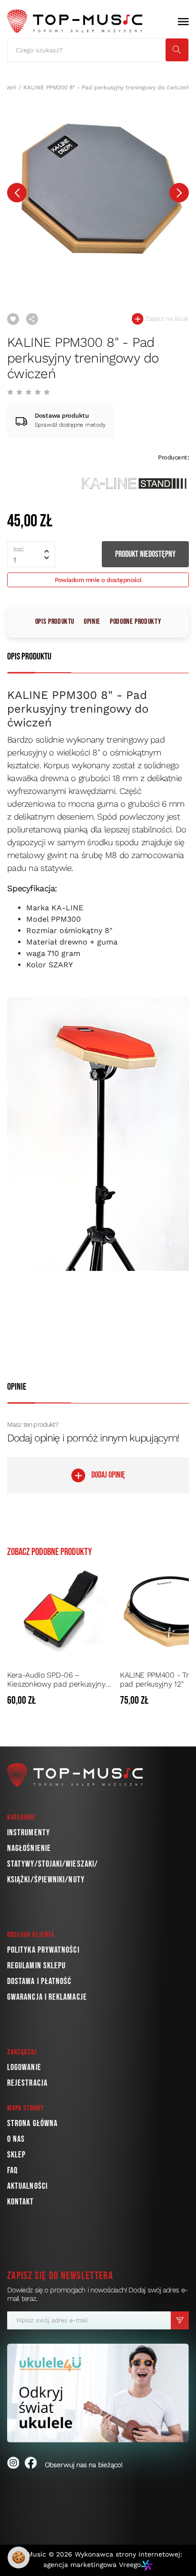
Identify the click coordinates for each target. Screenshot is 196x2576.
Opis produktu (55, 622)
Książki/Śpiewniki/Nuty (46, 1880)
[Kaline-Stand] (134, 483)
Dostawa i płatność (39, 1981)
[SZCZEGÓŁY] (106, 1701)
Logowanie (24, 2067)
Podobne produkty (135, 622)
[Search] (177, 50)
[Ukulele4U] (98, 2393)
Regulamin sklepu (36, 1966)
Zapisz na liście (166, 319)
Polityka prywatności (43, 1950)
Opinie (92, 622)
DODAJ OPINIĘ (108, 1475)
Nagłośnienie (29, 1848)
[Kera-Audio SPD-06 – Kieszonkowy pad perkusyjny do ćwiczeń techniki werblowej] (61, 1612)
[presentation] (17, 193)
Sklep (16, 2155)
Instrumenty (29, 1833)
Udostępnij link (32, 319)
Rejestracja (27, 2083)
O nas (16, 2139)
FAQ (12, 2171)
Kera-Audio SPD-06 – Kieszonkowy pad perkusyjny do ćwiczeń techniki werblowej (60, 1679)
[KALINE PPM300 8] (98, 189)
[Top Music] (75, 21)
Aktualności (27, 2186)
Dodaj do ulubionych (13, 319)
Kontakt (21, 2202)
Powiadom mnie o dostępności (98, 580)
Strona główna (32, 2123)
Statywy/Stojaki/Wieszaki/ (53, 1864)
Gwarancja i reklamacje (47, 1997)
